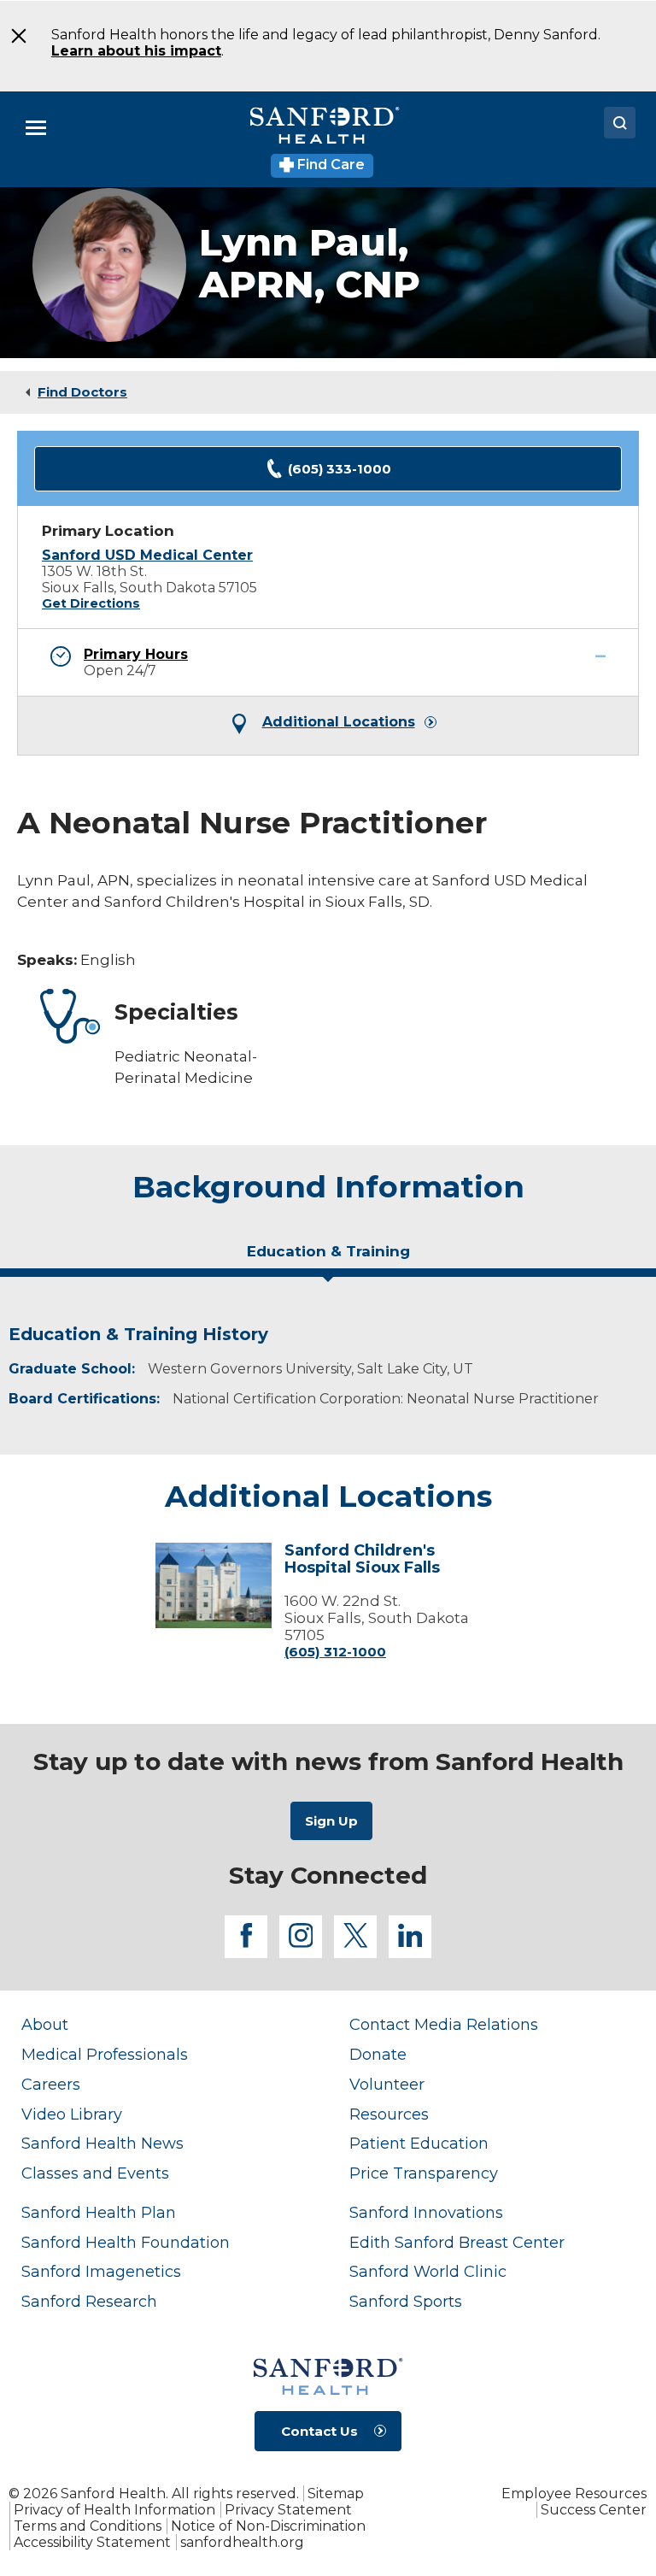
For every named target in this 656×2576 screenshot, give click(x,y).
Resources (389, 2114)
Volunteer (387, 2084)
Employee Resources (574, 2494)
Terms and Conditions (88, 2526)
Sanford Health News (102, 2143)
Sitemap (336, 2494)
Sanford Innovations (426, 2212)
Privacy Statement (288, 2510)
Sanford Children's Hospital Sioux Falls (362, 1560)
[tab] (328, 1258)
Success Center (594, 2510)
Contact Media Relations (444, 2024)
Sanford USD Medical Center (147, 555)
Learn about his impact (136, 51)
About (45, 2024)
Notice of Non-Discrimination (268, 2526)
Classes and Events (95, 2173)
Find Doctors (82, 392)
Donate (378, 2054)
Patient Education (419, 2143)
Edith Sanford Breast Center (457, 2242)
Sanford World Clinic (428, 2271)
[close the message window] (16, 36)
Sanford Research (89, 2301)
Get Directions (91, 603)
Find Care (329, 165)
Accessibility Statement (92, 2542)
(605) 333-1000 (340, 469)
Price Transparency (424, 2173)
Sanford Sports (406, 2301)
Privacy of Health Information (114, 2510)
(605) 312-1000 (335, 1652)
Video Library (72, 2114)
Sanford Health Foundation (126, 2242)
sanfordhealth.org (242, 2542)
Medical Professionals (105, 2054)
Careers (51, 2084)
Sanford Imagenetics (101, 2271)
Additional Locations (339, 722)
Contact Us (319, 2431)
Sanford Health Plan (99, 2212)
